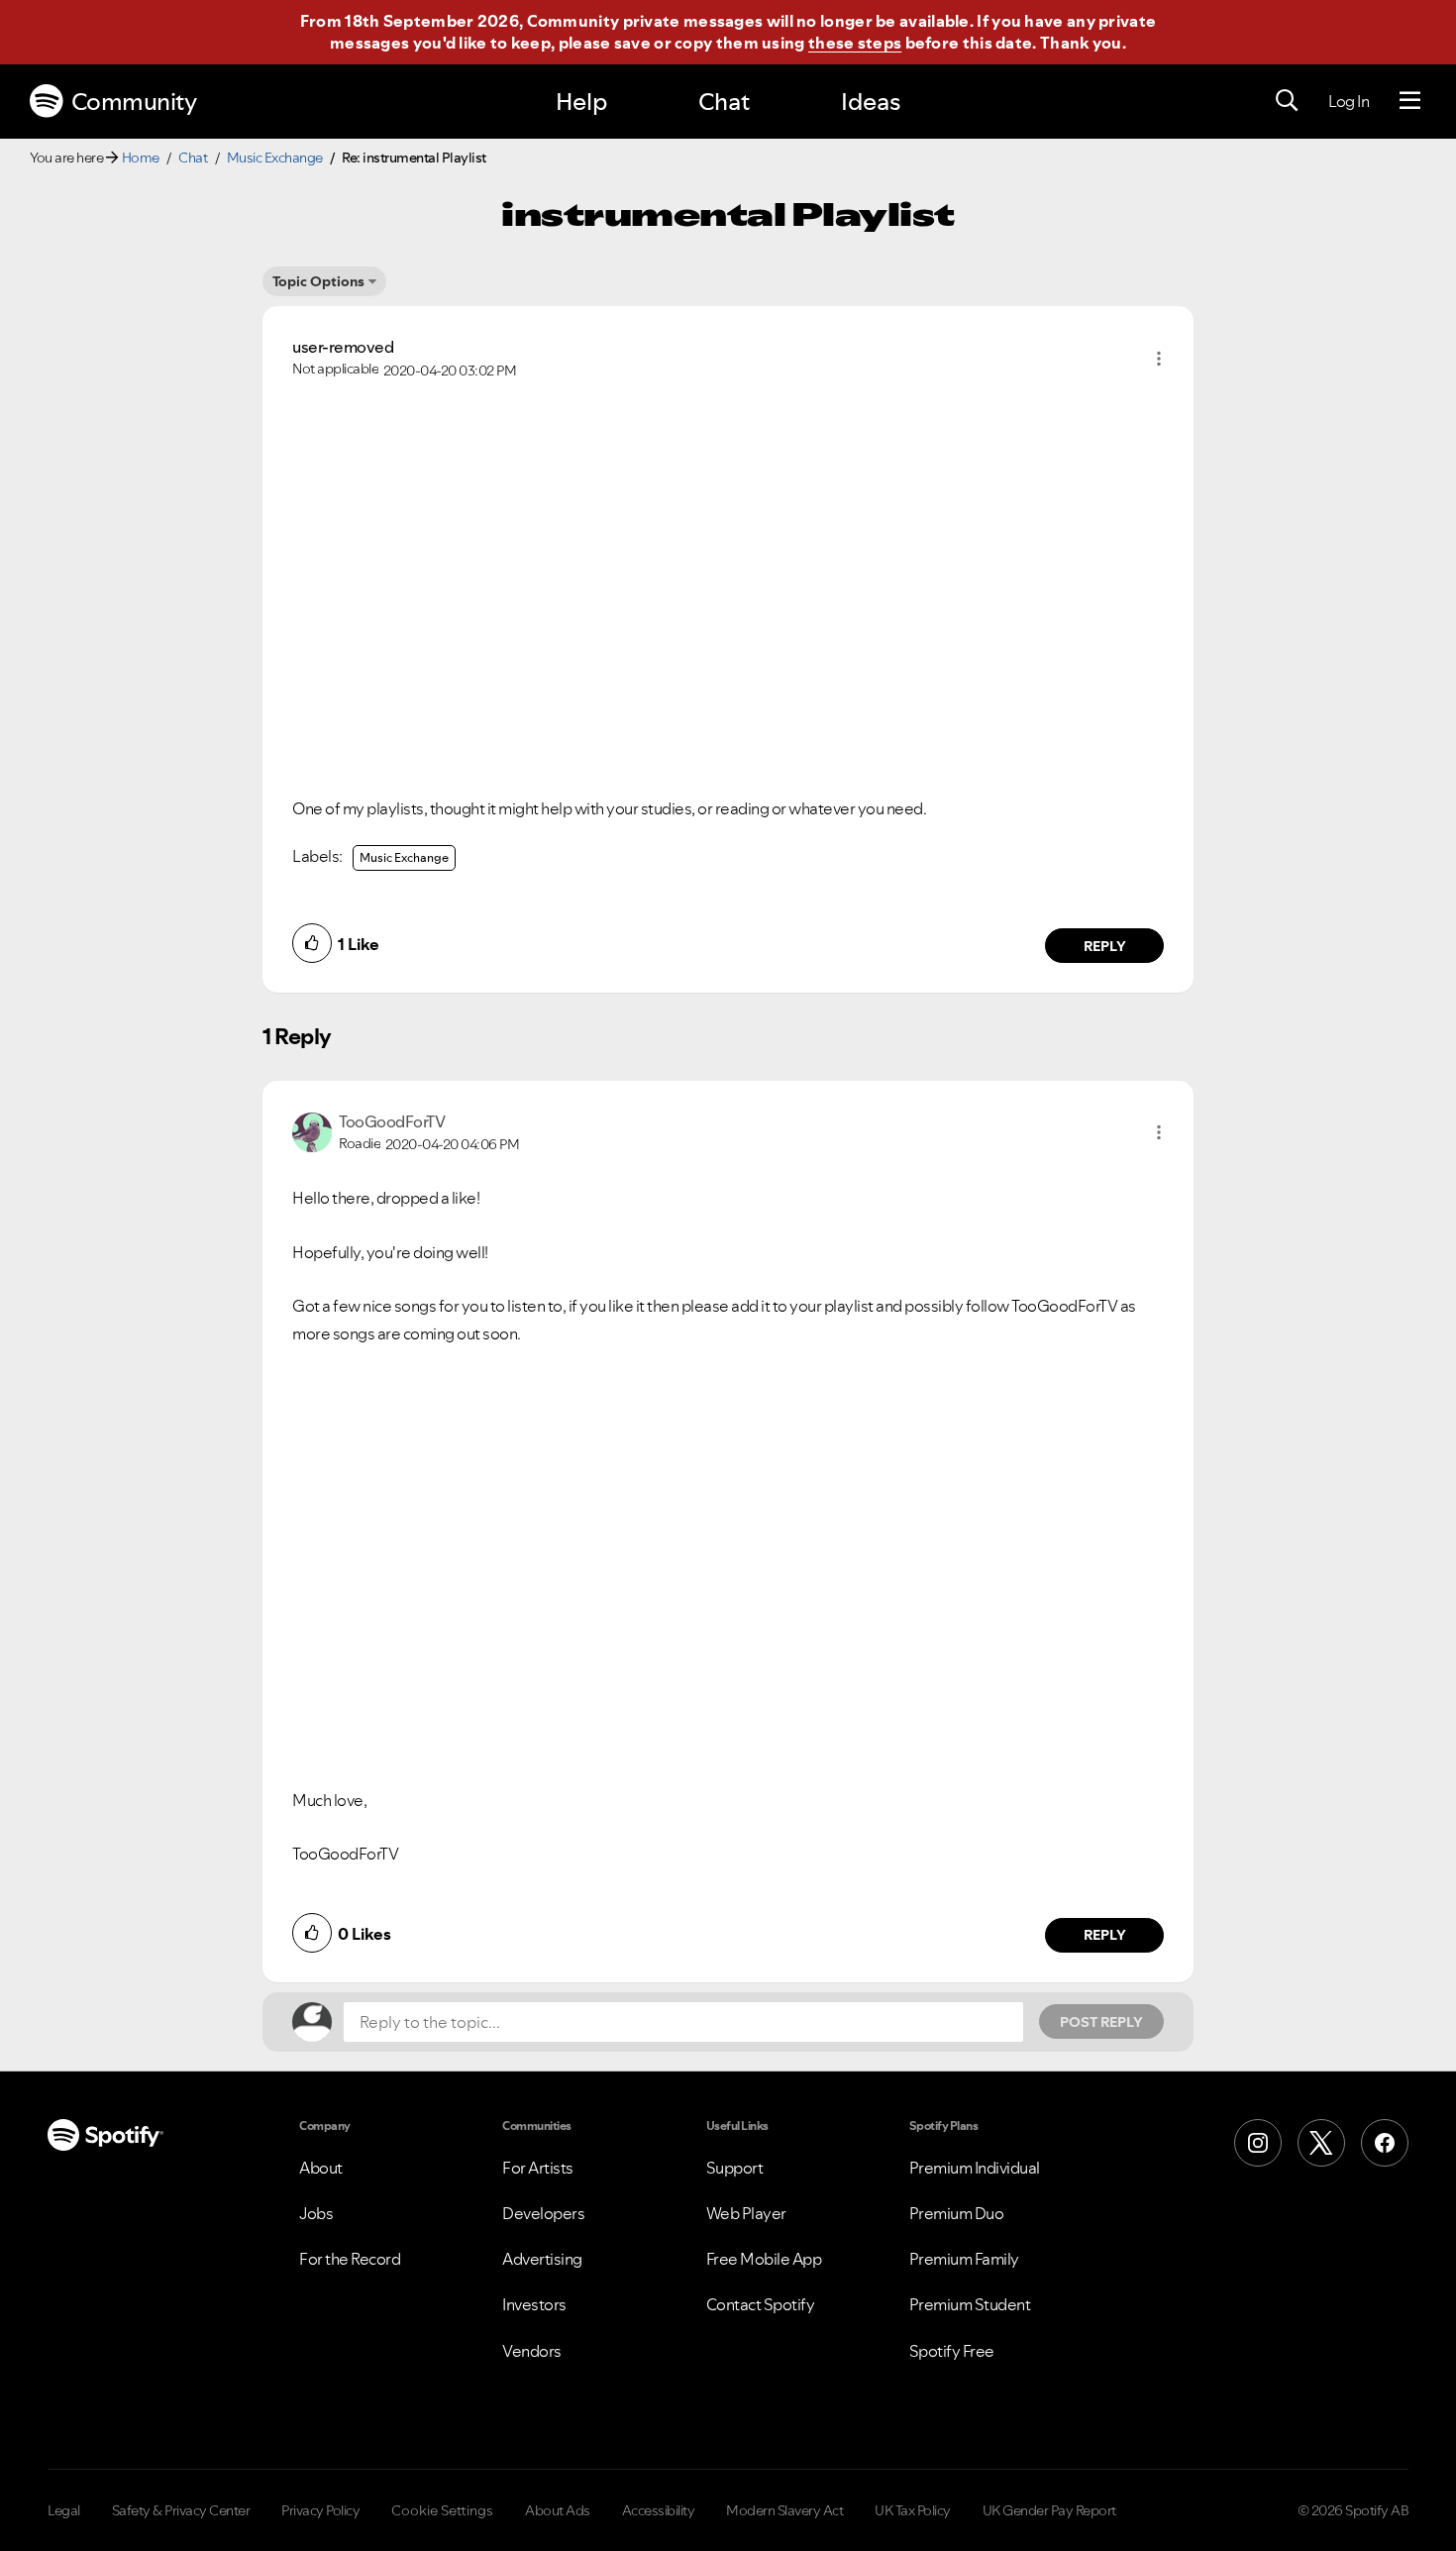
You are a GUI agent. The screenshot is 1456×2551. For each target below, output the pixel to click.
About (321, 2168)
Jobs (316, 2213)
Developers (543, 2213)
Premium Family (964, 2259)
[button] (1159, 359)
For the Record (350, 2259)
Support (735, 2168)
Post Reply (1101, 2022)
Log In (1349, 101)
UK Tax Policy (913, 2510)
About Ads (558, 2510)
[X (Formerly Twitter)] (1321, 2143)
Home (141, 158)
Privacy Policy (320, 2510)
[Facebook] (1385, 2143)
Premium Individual (975, 2168)
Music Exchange (275, 158)
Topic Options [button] (318, 281)
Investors (534, 2304)
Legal (64, 2510)
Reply (1105, 946)
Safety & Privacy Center (181, 2510)
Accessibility (659, 2510)
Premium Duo (957, 2213)
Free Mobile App (764, 2259)
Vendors (532, 2351)
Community (134, 102)
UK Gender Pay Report (1049, 2510)
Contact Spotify (761, 2304)
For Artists (538, 2168)
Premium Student (970, 2304)
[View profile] (312, 1130)
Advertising (542, 2259)
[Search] (1287, 101)
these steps (855, 43)
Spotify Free (952, 2351)
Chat (724, 102)
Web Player (746, 2213)
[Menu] (1410, 101)
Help (581, 102)
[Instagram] (1258, 2143)
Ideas (871, 102)
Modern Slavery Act (784, 2510)
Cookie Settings (442, 2510)
